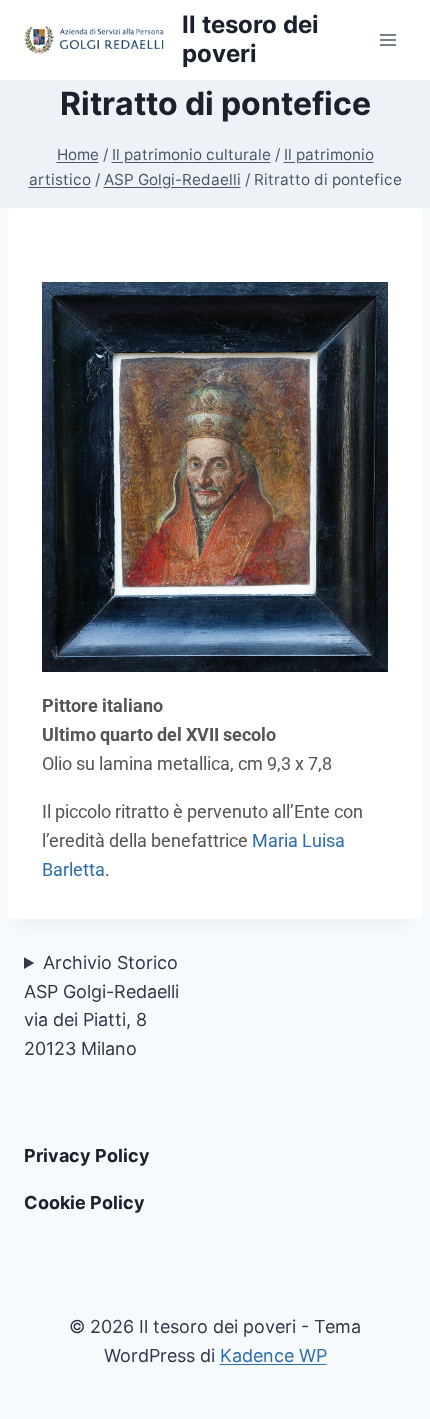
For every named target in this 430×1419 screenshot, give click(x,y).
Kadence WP (273, 1355)
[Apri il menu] (387, 39)
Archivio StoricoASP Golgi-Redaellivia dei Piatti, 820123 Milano (101, 1005)
